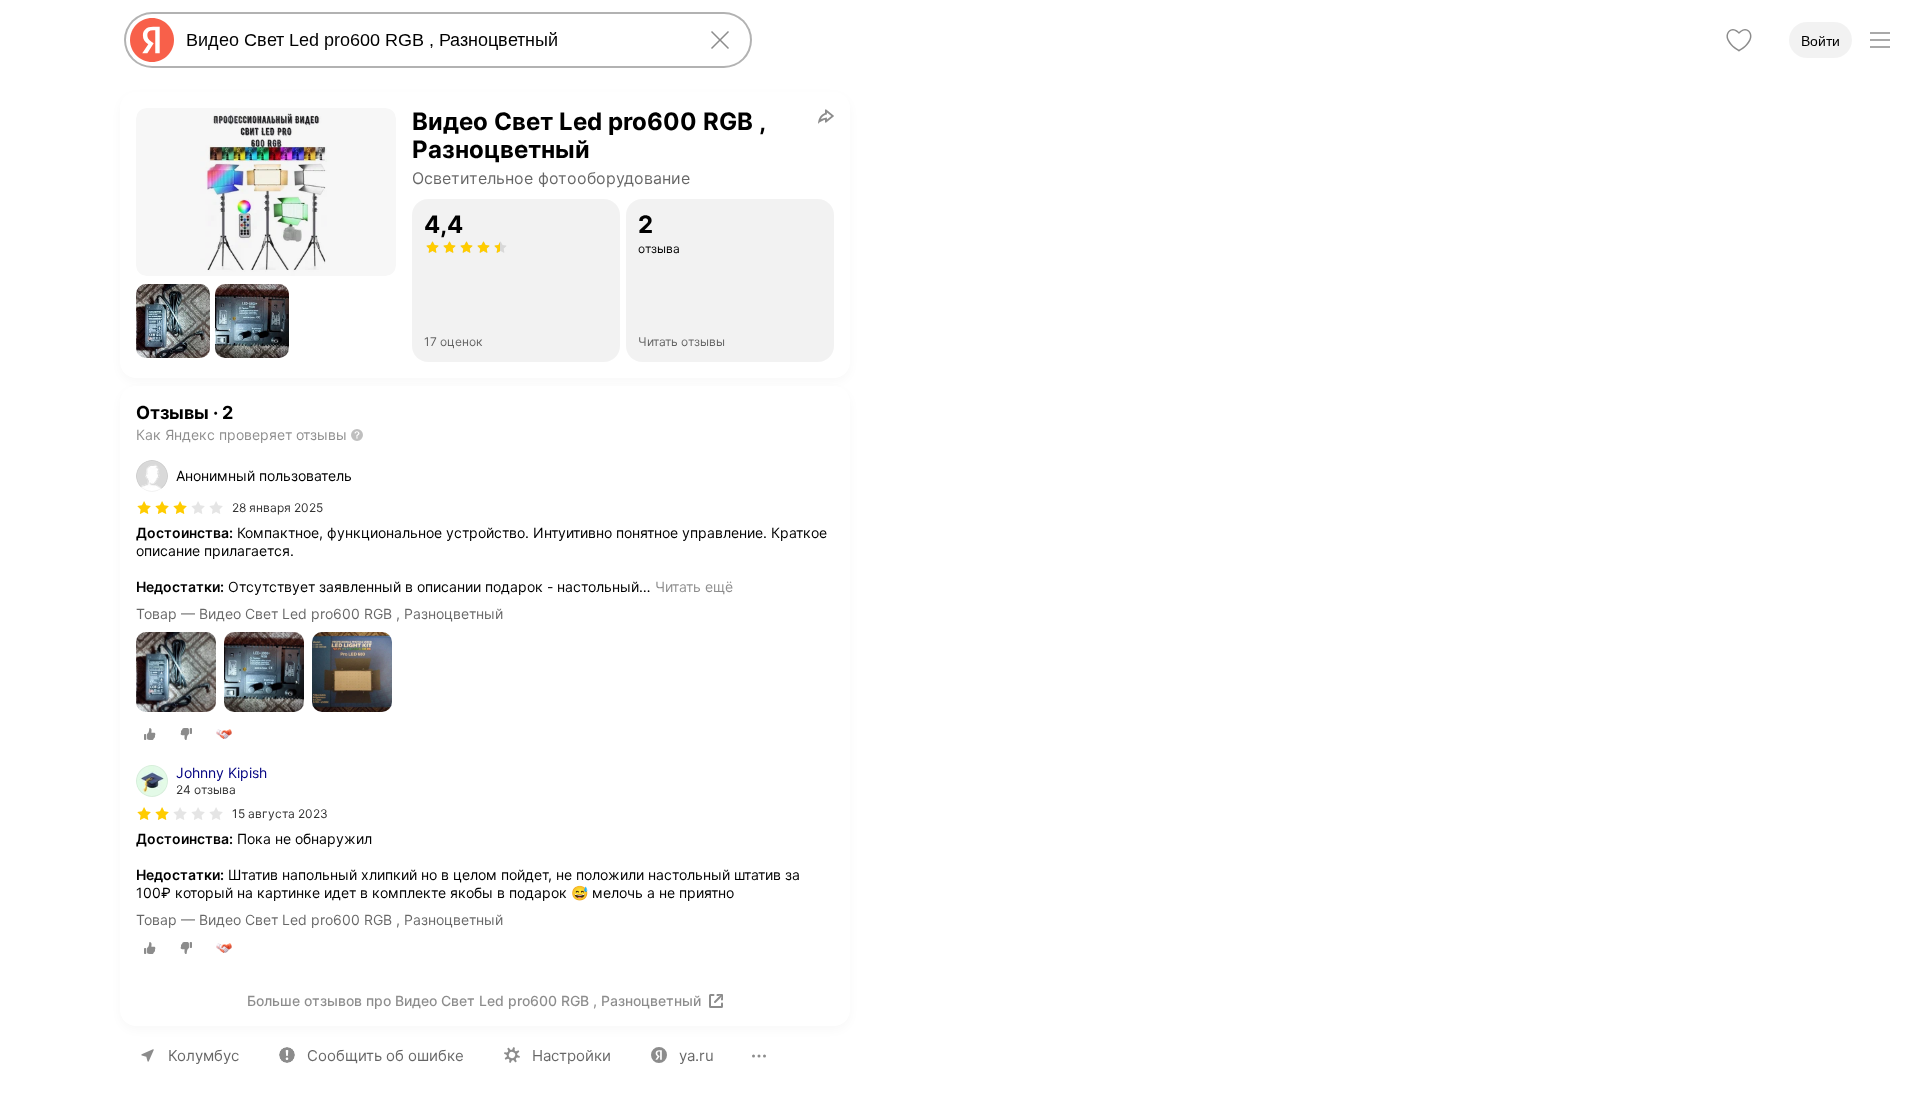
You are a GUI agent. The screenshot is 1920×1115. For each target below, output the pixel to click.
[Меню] (1880, 40)
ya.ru (696, 1055)
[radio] (150, 734)
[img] (180, 508)
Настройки (571, 1055)
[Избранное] (1739, 40)
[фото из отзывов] (176, 673)
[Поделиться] (826, 116)
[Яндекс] (152, 40)
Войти (1820, 41)
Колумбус (203, 1055)
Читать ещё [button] (694, 586)
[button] (173, 321)
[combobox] (434, 40)
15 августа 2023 (280, 813)
